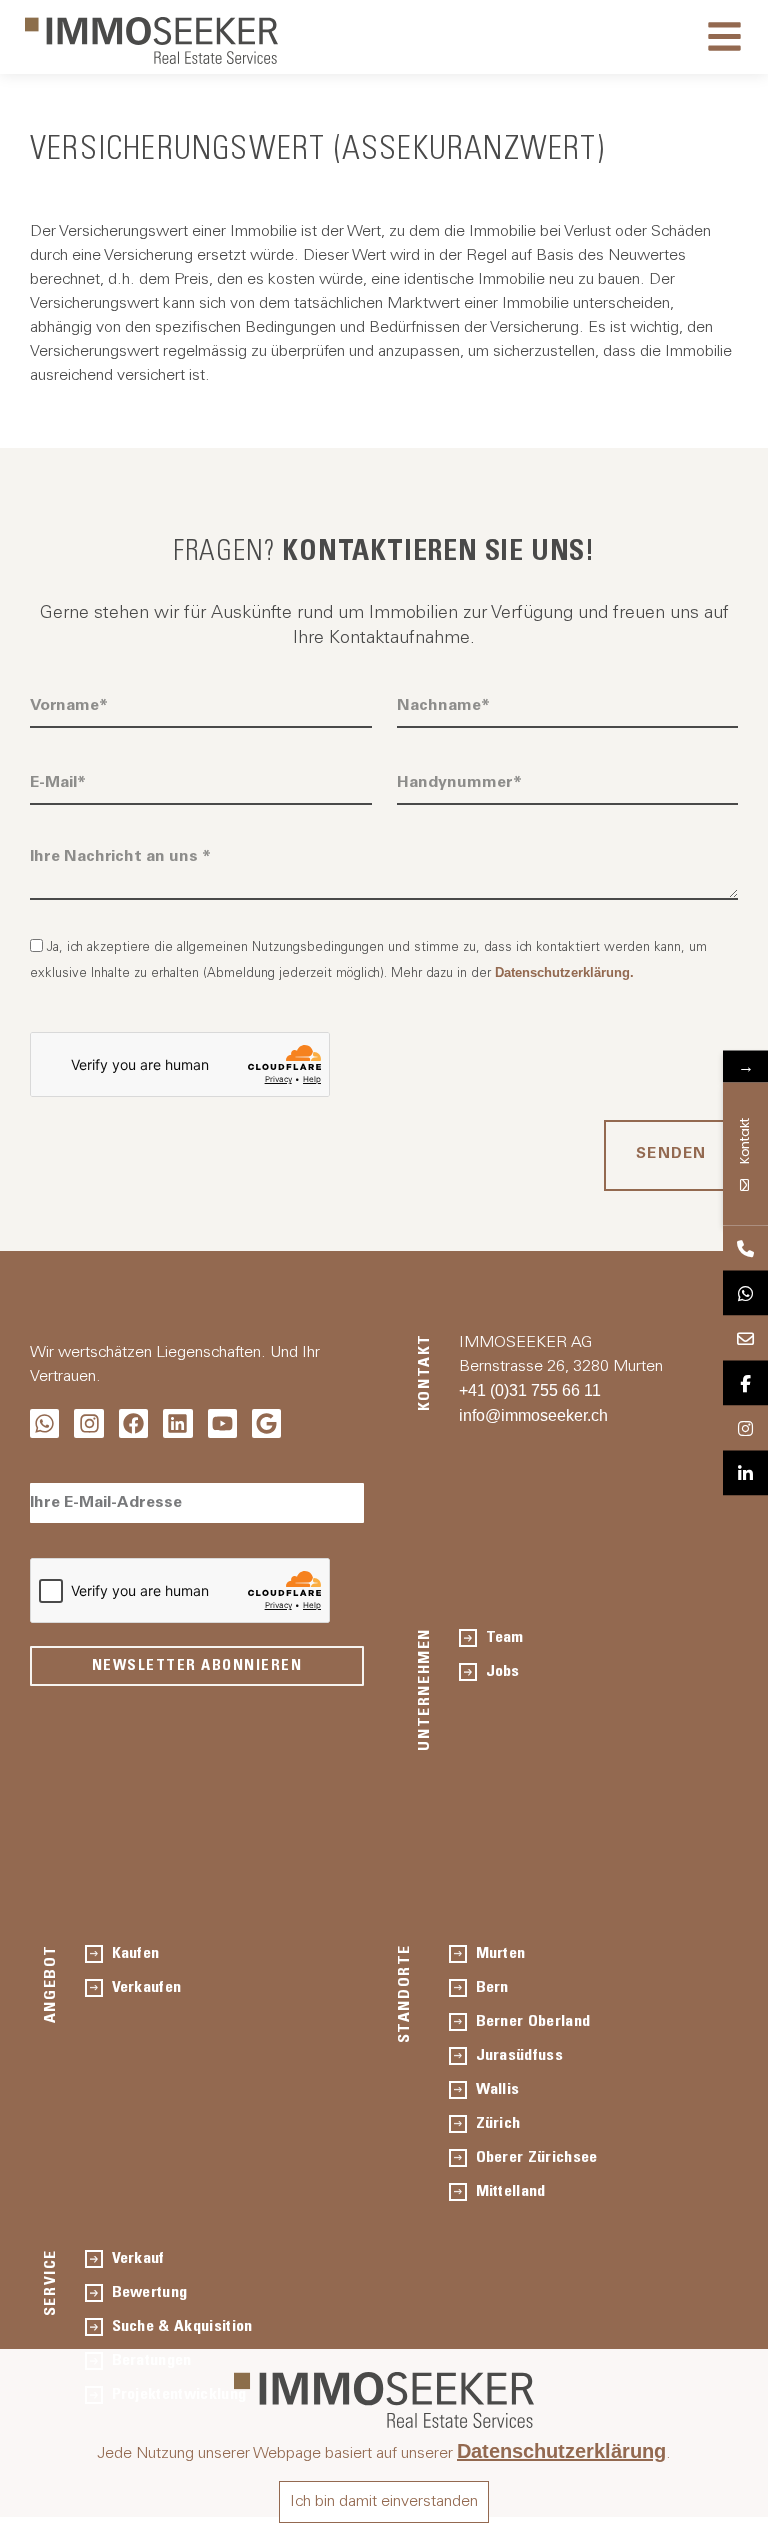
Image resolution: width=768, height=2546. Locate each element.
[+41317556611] (745, 1248)
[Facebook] (133, 1423)
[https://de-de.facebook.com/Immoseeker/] (745, 1383)
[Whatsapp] (44, 1423)
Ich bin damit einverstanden (384, 2502)
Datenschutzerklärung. (564, 972)
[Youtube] (222, 1423)
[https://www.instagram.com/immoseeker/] (745, 1428)
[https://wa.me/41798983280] (745, 1293)
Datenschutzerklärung (561, 2451)
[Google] (266, 1423)
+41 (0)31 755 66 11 (530, 1390)
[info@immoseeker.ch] (745, 1338)
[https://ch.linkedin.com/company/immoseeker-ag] (745, 1473)
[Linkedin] (177, 1423)
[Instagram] (88, 1423)
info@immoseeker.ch (533, 1415)
